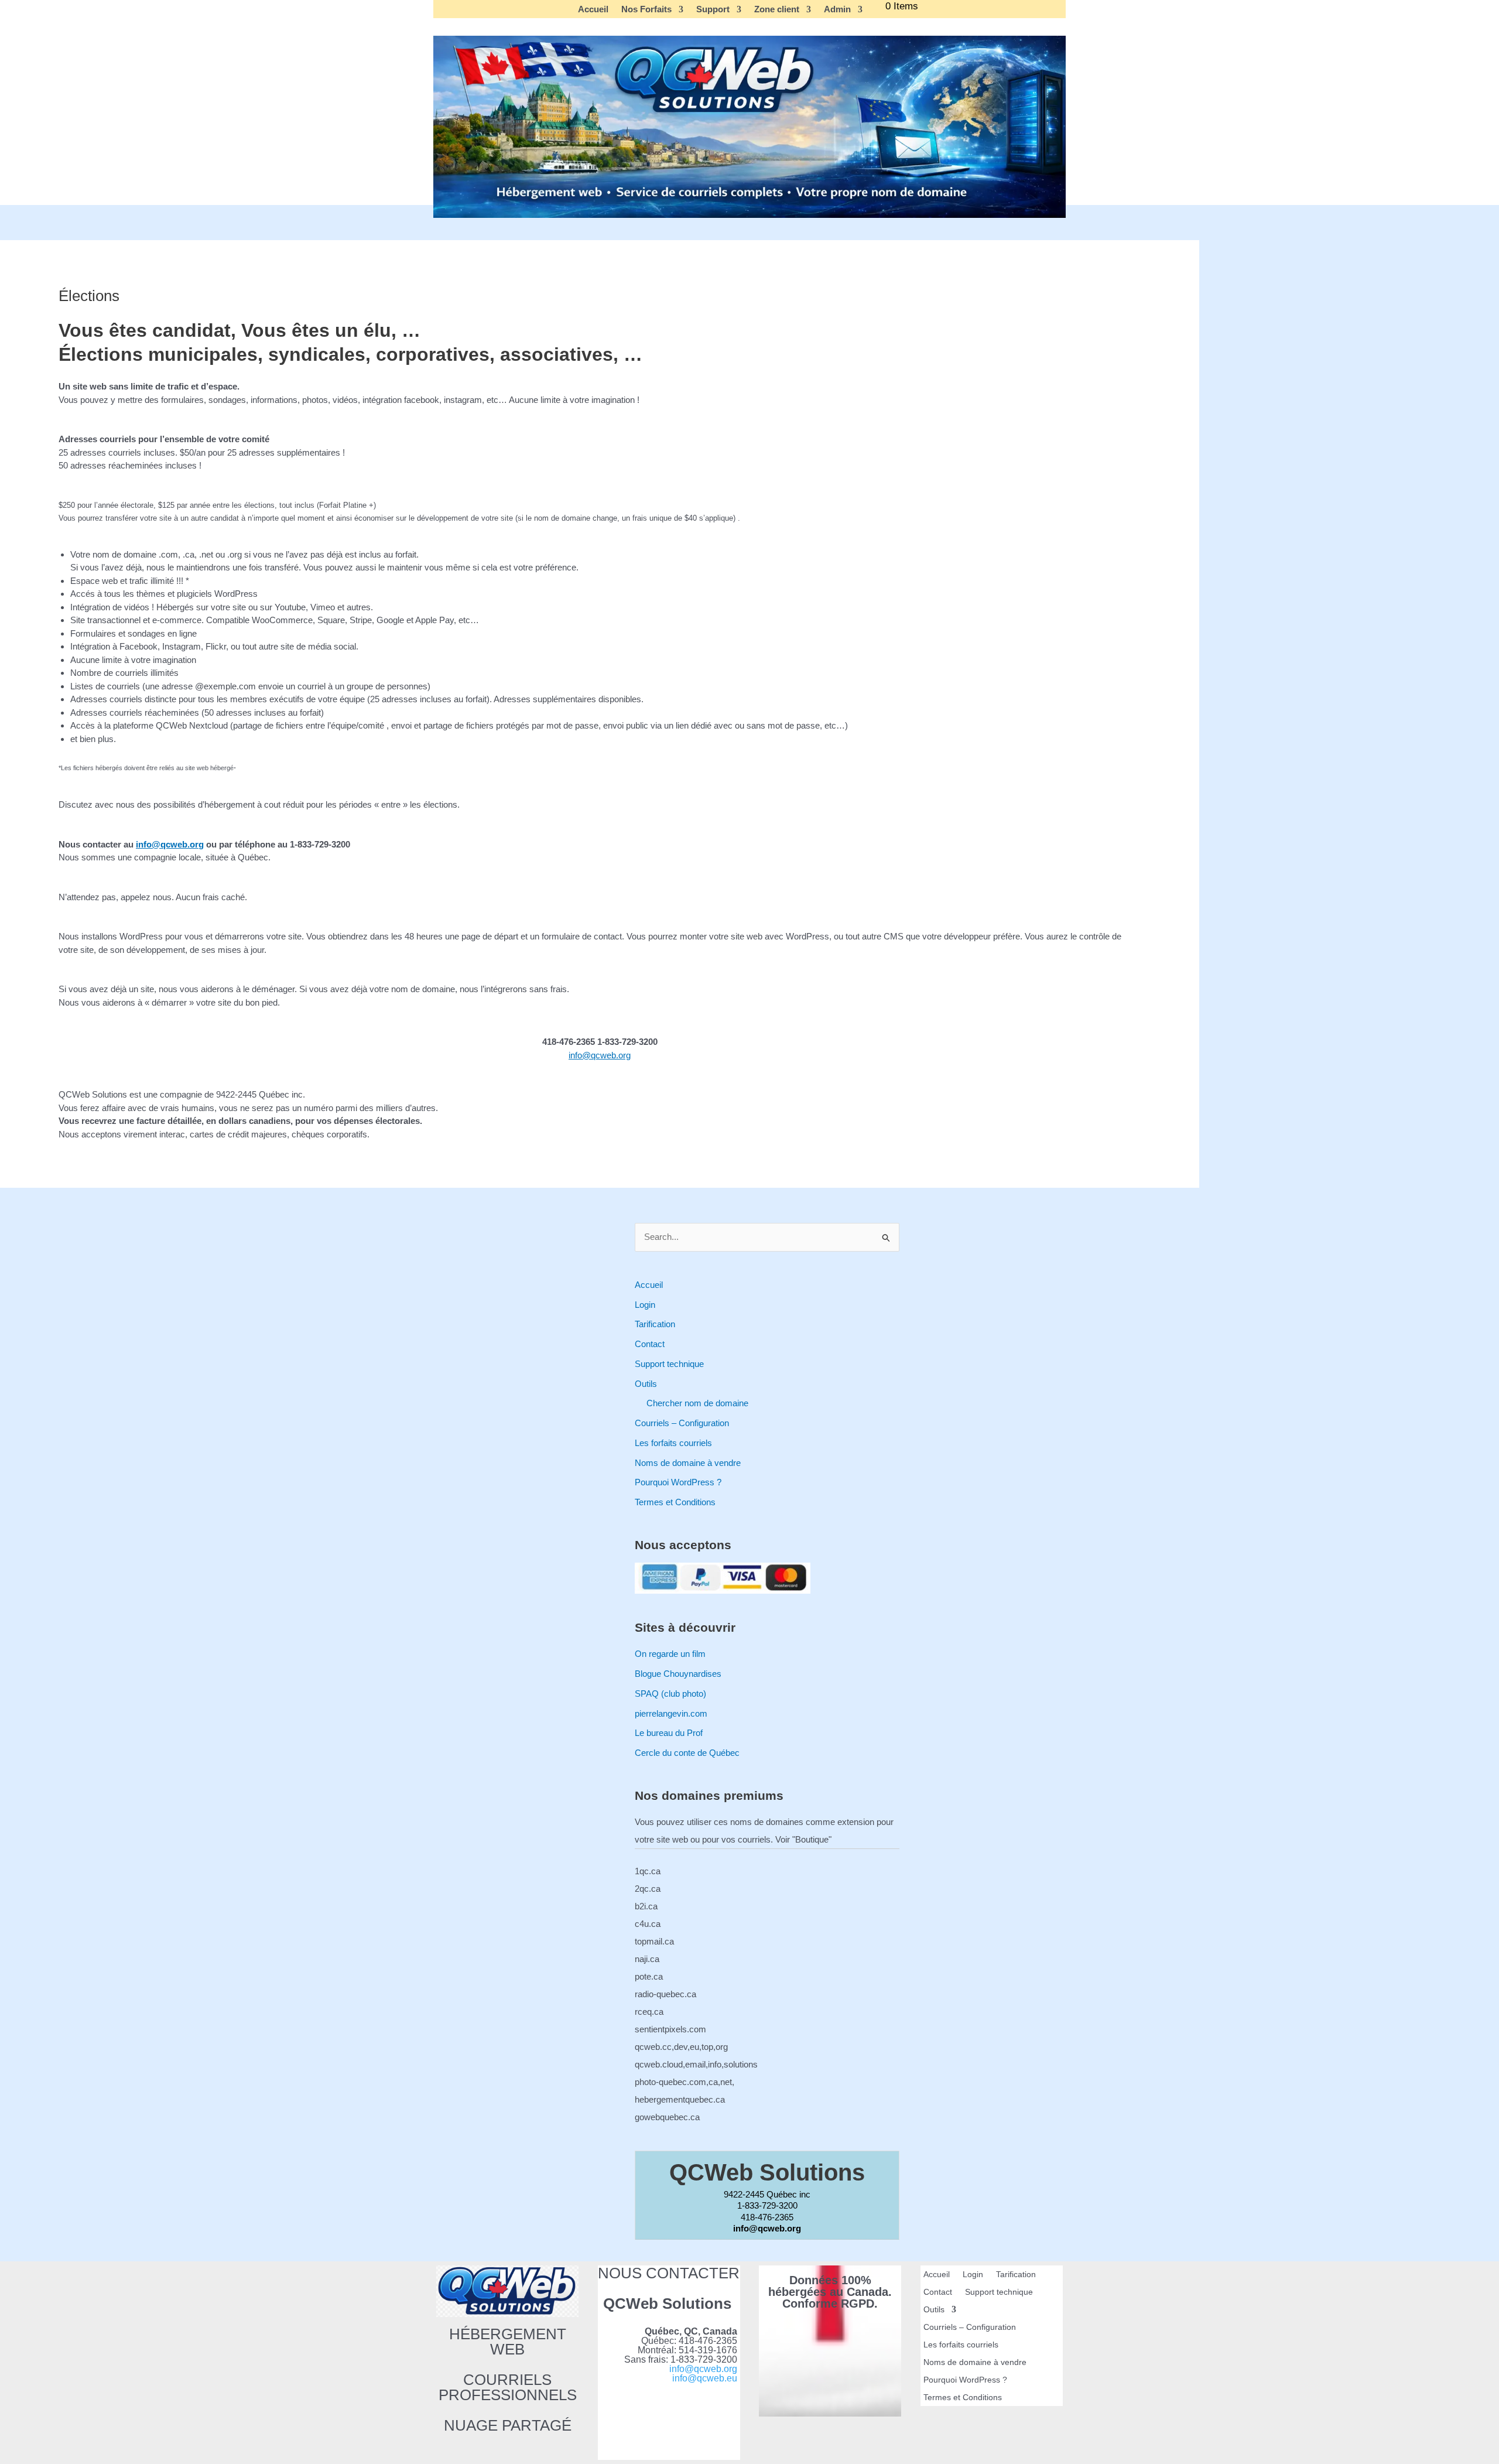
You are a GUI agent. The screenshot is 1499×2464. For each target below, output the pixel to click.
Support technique (669, 1364)
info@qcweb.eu (705, 2378)
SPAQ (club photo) (670, 1694)
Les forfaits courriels (673, 1443)
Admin (837, 9)
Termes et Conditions (675, 1502)
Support (713, 9)
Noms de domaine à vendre (688, 1463)
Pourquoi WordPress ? (678, 1482)
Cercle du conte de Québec (687, 1753)
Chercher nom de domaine (697, 1403)
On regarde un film (670, 1654)
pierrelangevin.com (671, 1713)
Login (645, 1305)
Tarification (655, 1324)
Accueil (593, 9)
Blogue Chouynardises (678, 1674)
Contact (650, 1344)
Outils (646, 1384)
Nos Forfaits (646, 9)
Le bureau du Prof (669, 1733)
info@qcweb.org (170, 844)
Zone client (777, 9)
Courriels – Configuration (682, 1423)
